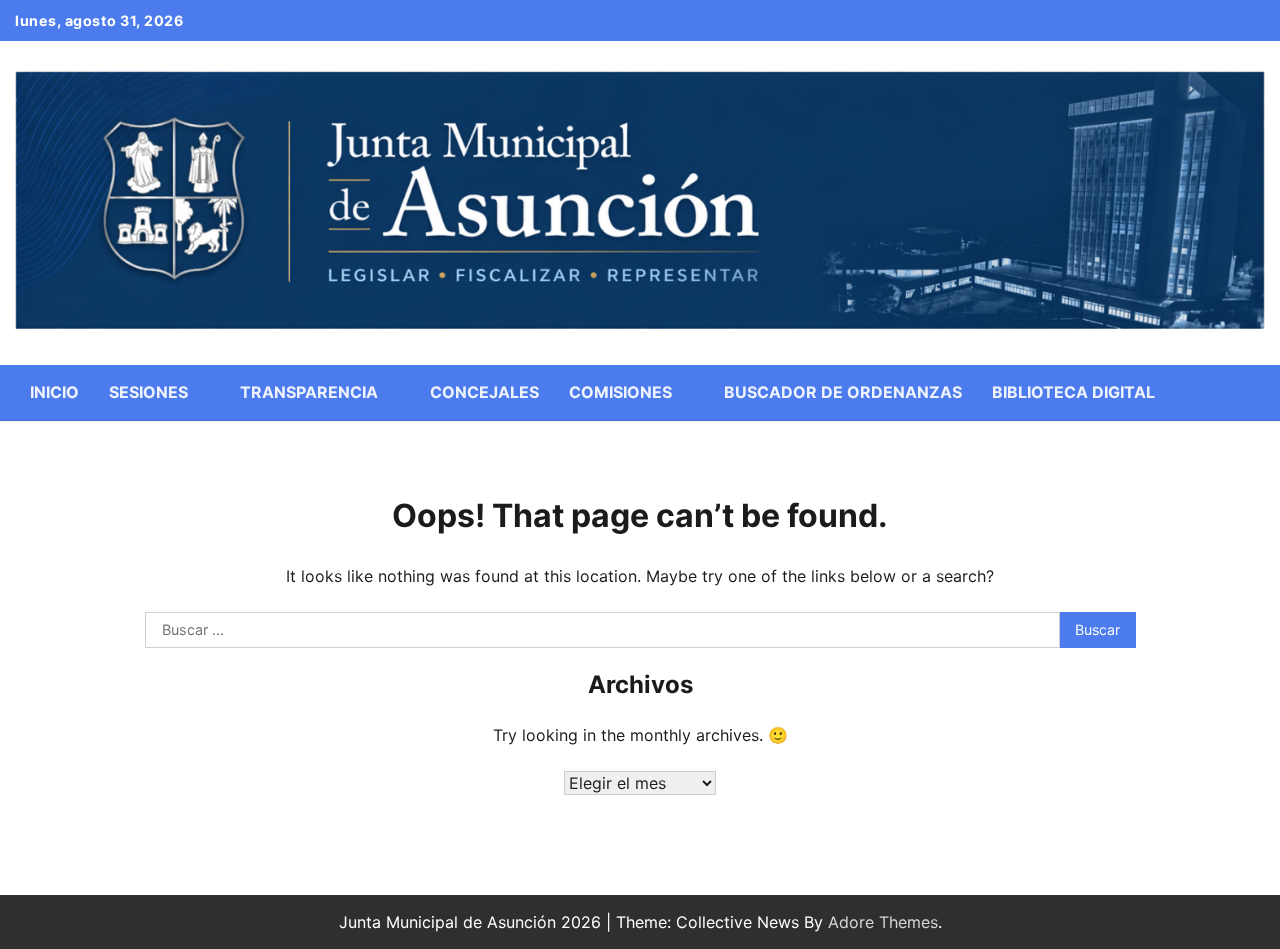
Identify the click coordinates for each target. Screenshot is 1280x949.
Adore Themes (883, 922)
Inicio (54, 392)
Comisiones (620, 392)
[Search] (1250, 392)
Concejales (484, 392)
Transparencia (309, 392)
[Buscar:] (603, 630)
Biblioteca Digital (1073, 392)
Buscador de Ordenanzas (843, 392)
